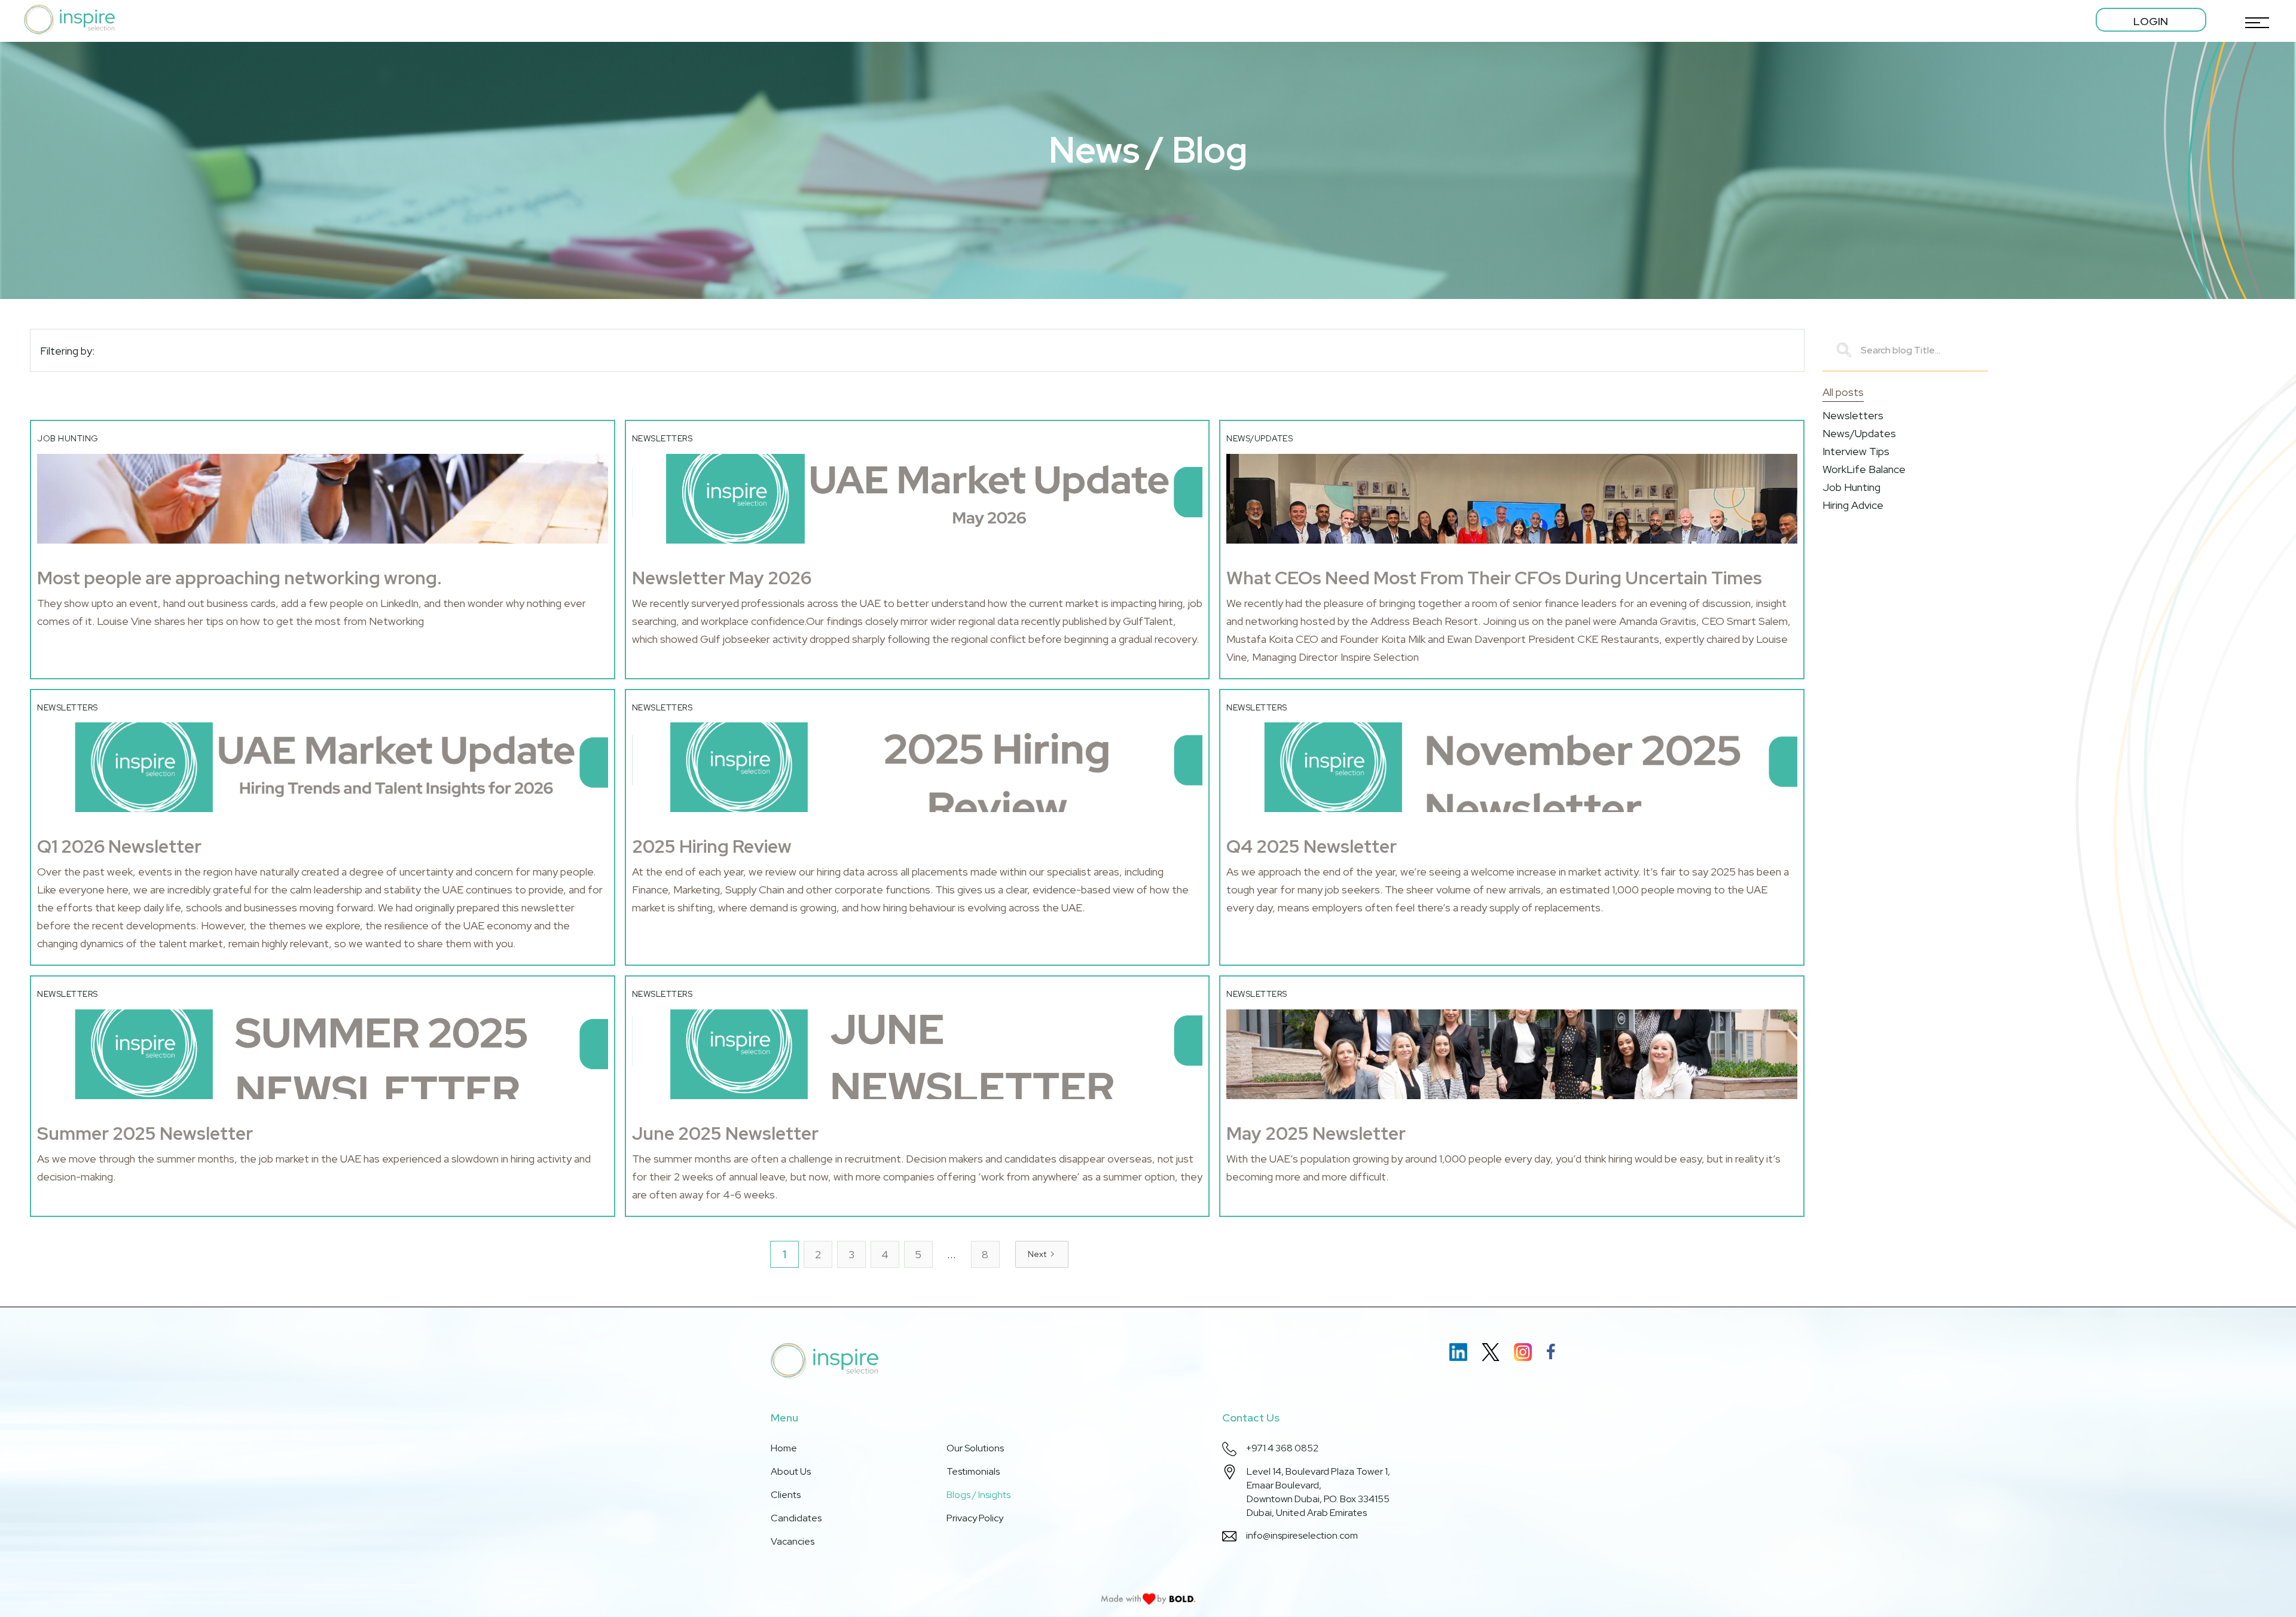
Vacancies (793, 1541)
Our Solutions (975, 1448)
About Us (791, 1471)
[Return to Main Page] (69, 20)
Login (2151, 21)
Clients (786, 1495)
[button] (2254, 20)
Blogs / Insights (978, 1495)
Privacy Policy (975, 1518)
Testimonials (973, 1471)
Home (784, 1448)
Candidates (796, 1518)
